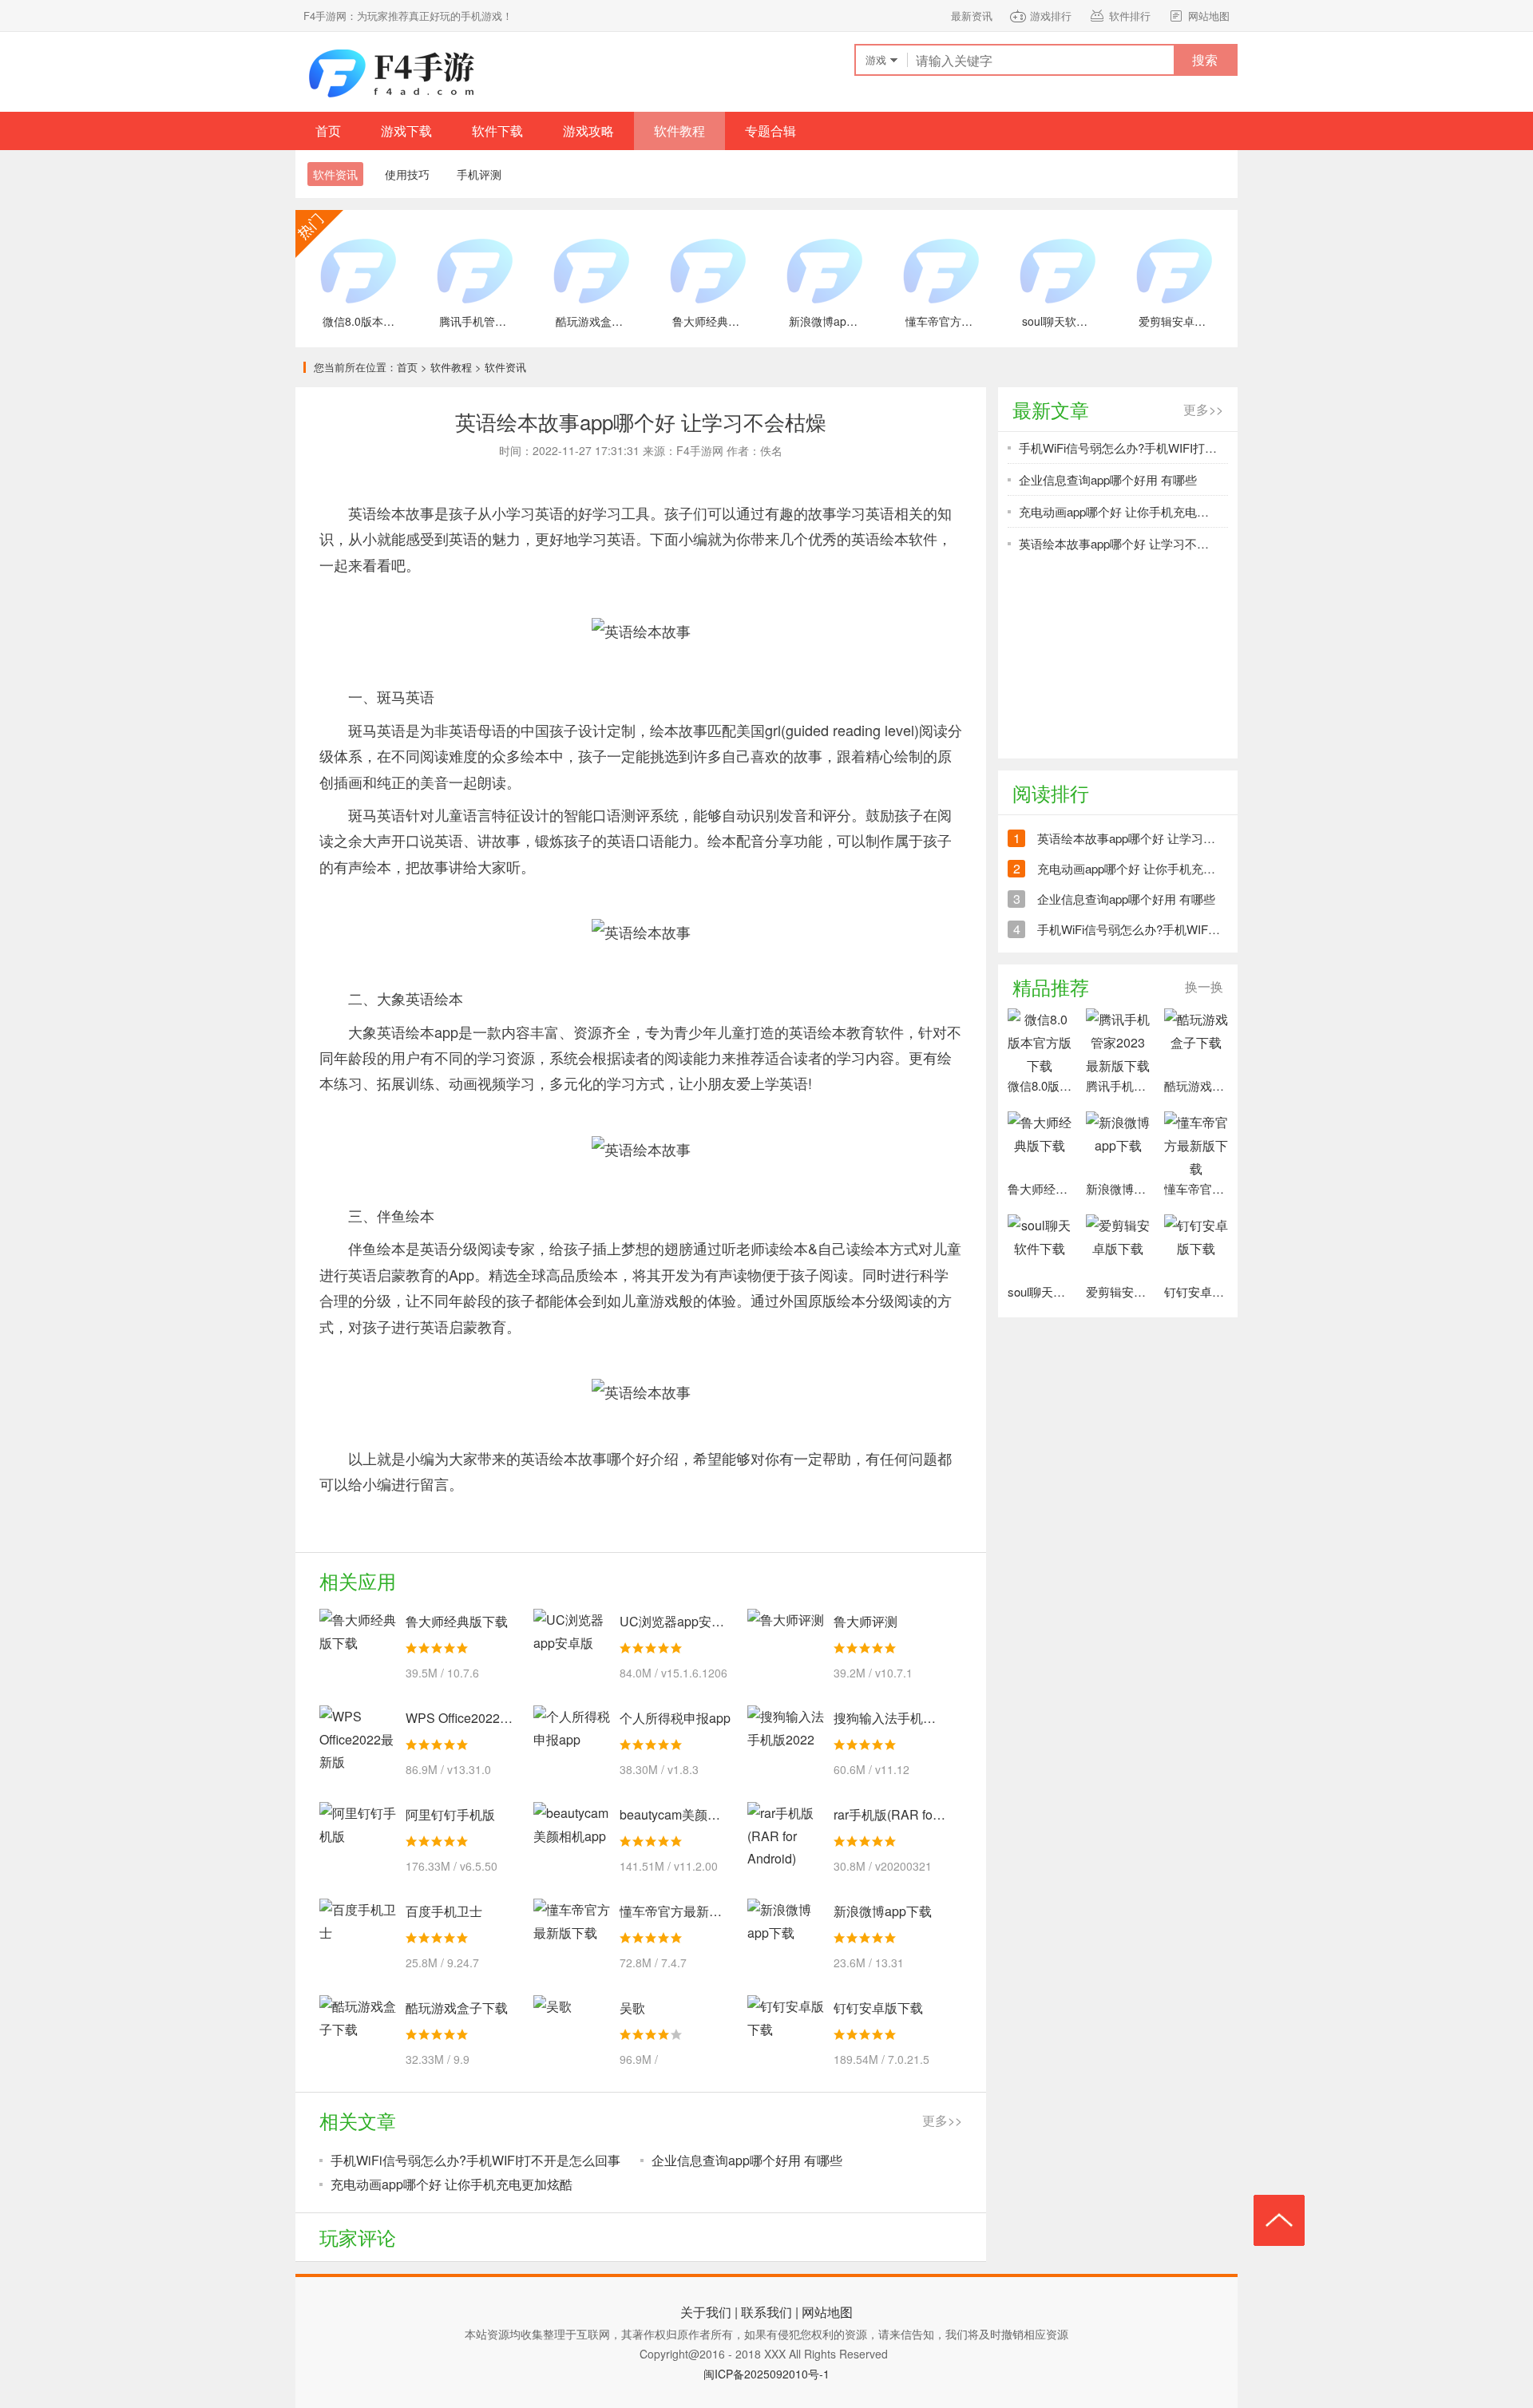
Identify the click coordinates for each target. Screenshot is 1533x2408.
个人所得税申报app (675, 1718)
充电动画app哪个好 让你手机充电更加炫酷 (452, 2184)
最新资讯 (972, 16)
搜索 (1205, 59)
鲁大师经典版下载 (457, 1621)
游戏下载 (406, 131)
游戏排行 (1051, 16)
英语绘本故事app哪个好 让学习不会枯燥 (1126, 543)
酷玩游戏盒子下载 (457, 2008)
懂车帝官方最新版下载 (683, 1911)
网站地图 (1209, 16)
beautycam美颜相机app (687, 1814)
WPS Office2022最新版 (472, 1718)
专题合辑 (770, 131)
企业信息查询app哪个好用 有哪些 (747, 2160)
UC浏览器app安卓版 (678, 1621)
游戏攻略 (588, 131)
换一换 (1204, 986)
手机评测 (479, 174)
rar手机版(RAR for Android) (911, 1814)
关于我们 (706, 2312)
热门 (319, 234)
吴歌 (632, 2008)
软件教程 (679, 131)
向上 (1279, 2220)
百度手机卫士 (444, 1911)
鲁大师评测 (866, 1621)
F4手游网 (391, 72)
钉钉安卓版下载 (878, 2008)
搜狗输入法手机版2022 (899, 1718)
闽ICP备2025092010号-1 (766, 2374)
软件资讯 (505, 367)
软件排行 (1130, 16)
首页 (328, 131)
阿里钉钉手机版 (450, 1814)
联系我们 (766, 2312)
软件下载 (497, 131)
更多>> (942, 2120)
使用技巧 (407, 174)
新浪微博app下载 (883, 1911)
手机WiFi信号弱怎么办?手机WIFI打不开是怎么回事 (475, 2160)
